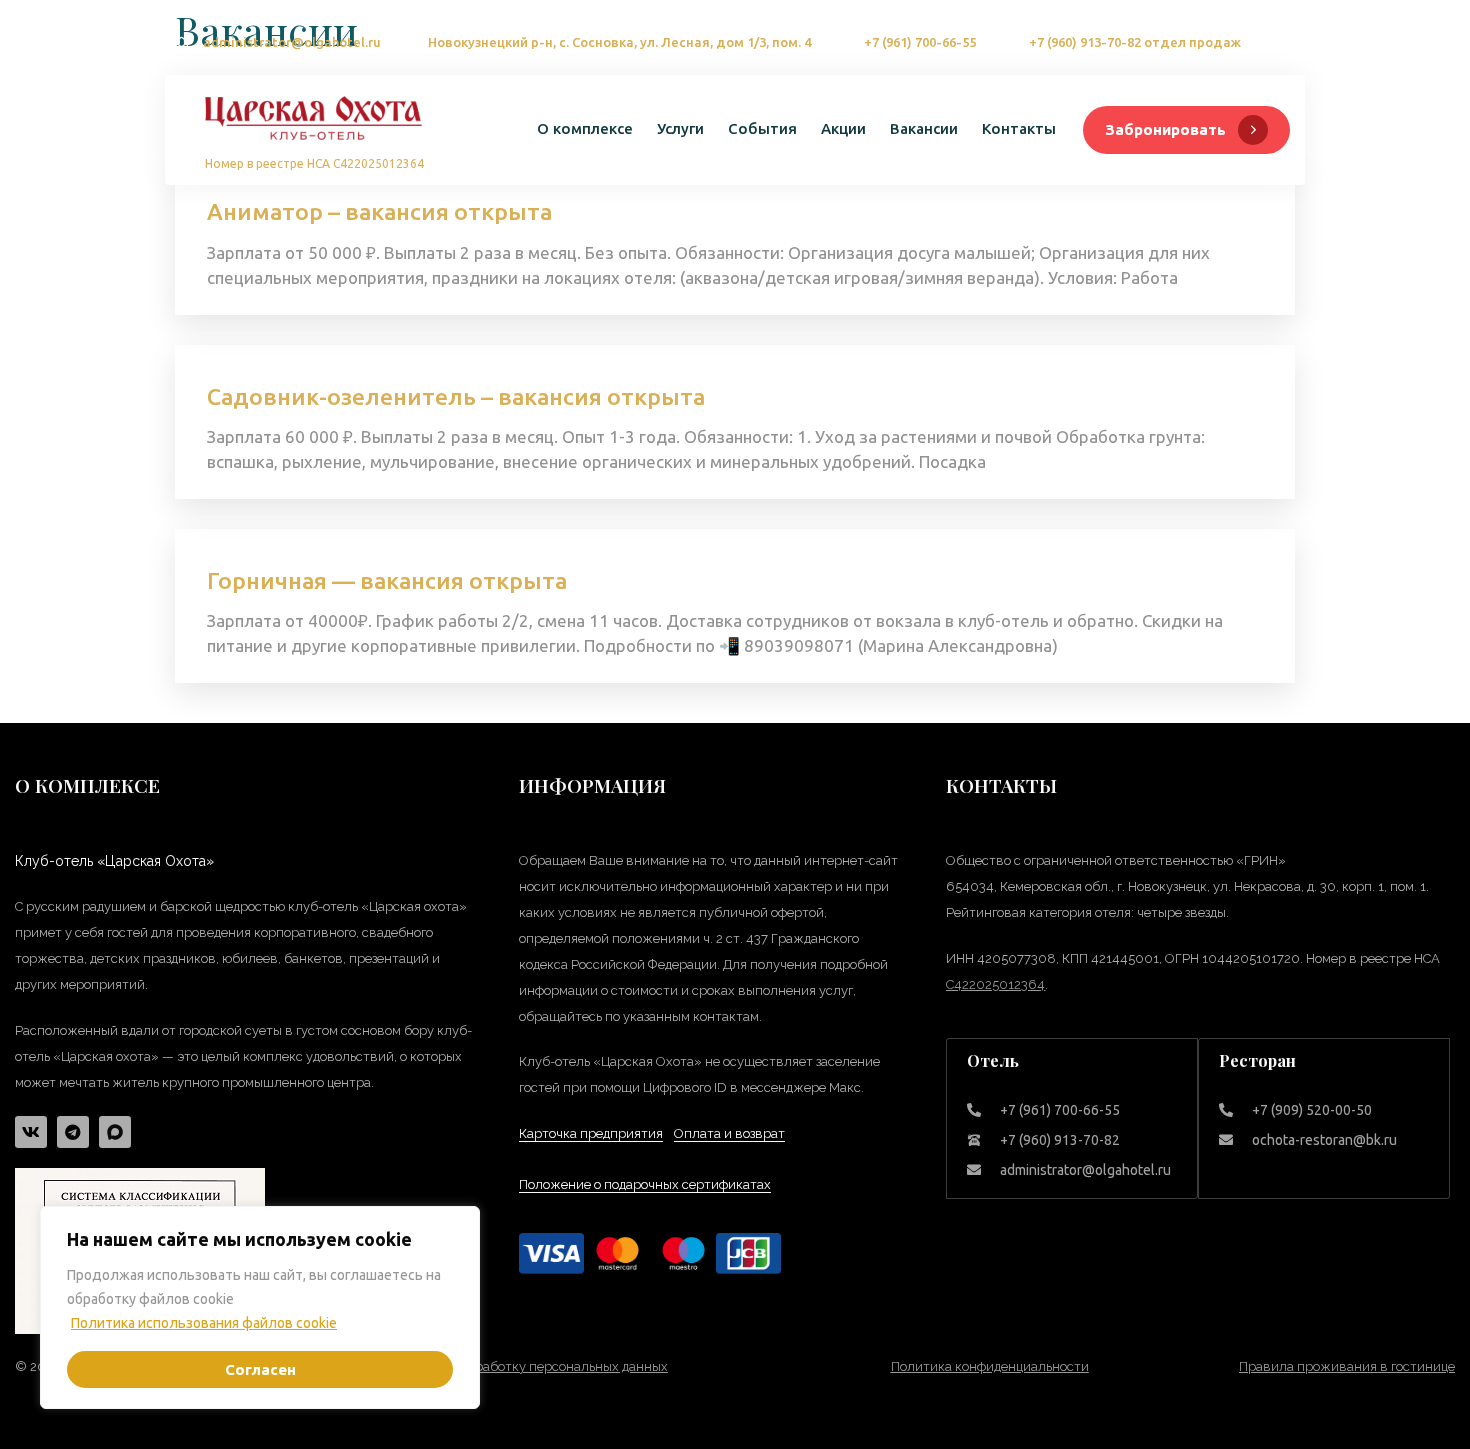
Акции (843, 128)
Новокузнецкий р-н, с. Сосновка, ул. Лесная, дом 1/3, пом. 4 (619, 42)
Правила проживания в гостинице (1347, 1366)
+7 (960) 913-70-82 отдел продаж (1135, 42)
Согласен (260, 1369)
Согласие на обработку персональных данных (525, 1366)
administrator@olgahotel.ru (292, 42)
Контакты (1019, 128)
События (762, 128)
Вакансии (924, 128)
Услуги (680, 128)
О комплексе (585, 128)
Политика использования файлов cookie (204, 1323)
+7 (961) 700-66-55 (920, 42)
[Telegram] (73, 1132)
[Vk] (31, 1132)
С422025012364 (995, 984)
